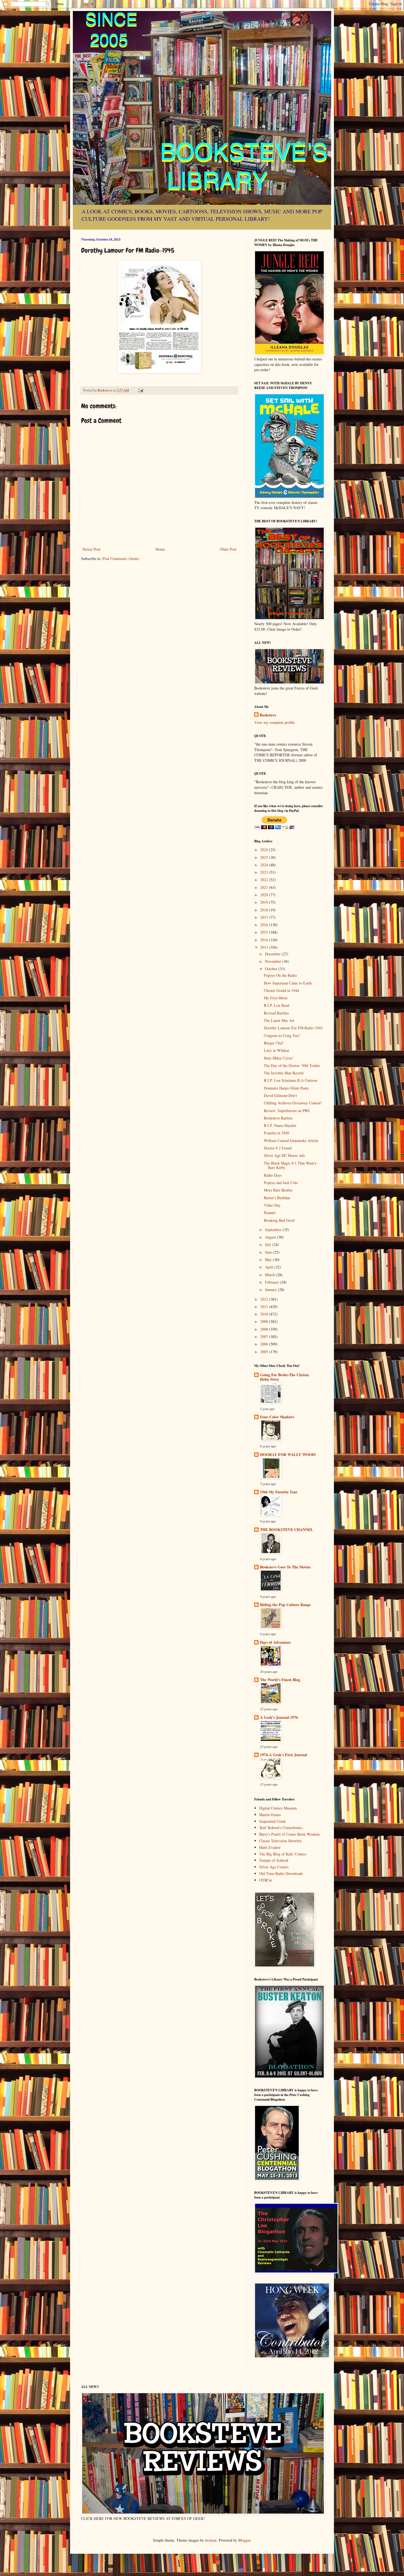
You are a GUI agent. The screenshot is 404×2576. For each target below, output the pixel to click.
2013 (265, 947)
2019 (265, 902)
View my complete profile (275, 722)
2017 (265, 917)
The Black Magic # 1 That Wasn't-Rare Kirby (291, 1165)
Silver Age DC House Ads (284, 1155)
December (273, 954)
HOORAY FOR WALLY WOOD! (288, 1454)
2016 (265, 925)
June (269, 1252)
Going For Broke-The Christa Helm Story (284, 1377)
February (272, 1282)
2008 (265, 1329)
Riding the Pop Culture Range (285, 1605)
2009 (265, 1321)
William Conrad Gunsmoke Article (291, 1141)
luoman (211, 2540)
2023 (265, 872)
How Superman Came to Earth (288, 983)
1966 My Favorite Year (279, 1492)
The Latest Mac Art (279, 1020)
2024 (265, 865)
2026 (265, 850)
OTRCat (265, 1880)
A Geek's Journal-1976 (279, 1717)
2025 (265, 857)
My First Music (276, 998)
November (274, 961)
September (274, 1230)
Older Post (228, 549)
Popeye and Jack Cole (281, 1183)
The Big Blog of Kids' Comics (283, 1854)
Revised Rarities (276, 1013)
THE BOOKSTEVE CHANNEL (287, 1530)
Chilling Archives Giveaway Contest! (293, 1103)
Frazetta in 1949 (276, 1133)
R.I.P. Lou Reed (276, 1005)
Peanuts (270, 1213)
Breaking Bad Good (279, 1220)
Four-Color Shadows (277, 1417)
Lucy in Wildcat (276, 1050)
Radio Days (273, 1175)
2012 (265, 1299)
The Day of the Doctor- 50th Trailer (292, 1065)
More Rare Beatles (278, 1190)
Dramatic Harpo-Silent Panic (286, 1088)
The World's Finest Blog (280, 1680)
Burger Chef (273, 1043)
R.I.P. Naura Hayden (280, 1125)
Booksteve (268, 715)
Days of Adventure (275, 1642)
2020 (265, 895)
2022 (265, 880)
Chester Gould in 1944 (281, 990)
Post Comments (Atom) (121, 558)
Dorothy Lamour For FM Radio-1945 (293, 1028)
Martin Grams (270, 1815)
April (270, 1267)
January (271, 1290)
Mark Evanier (270, 1847)
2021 (265, 887)
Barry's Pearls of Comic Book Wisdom (289, 1834)
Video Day (272, 1205)
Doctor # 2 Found (278, 1148)
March (270, 1275)
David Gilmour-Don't (280, 1095)
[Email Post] (140, 390)
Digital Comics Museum (278, 1808)
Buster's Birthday (277, 1198)
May (269, 1260)
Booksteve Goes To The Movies (285, 1567)
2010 (265, 1314)
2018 (265, 910)
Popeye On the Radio (280, 975)
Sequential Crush (272, 1821)
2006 (265, 1344)
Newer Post (91, 549)
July (269, 1244)
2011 (265, 1307)
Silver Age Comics (274, 1867)
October (272, 969)
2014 (265, 940)
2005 (265, 1352)
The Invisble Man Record (284, 1073)
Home (160, 549)
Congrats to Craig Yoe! (282, 1035)
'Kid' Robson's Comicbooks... (282, 1828)
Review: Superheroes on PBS (287, 1111)
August (271, 1237)
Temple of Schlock (274, 1860)
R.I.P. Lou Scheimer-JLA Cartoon (290, 1080)
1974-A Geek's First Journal (283, 1755)
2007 (265, 1337)
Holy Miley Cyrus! (279, 1058)
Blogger (244, 2540)
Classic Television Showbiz (280, 1841)
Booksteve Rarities (278, 1118)
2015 (265, 932)
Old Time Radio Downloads (281, 1873)
